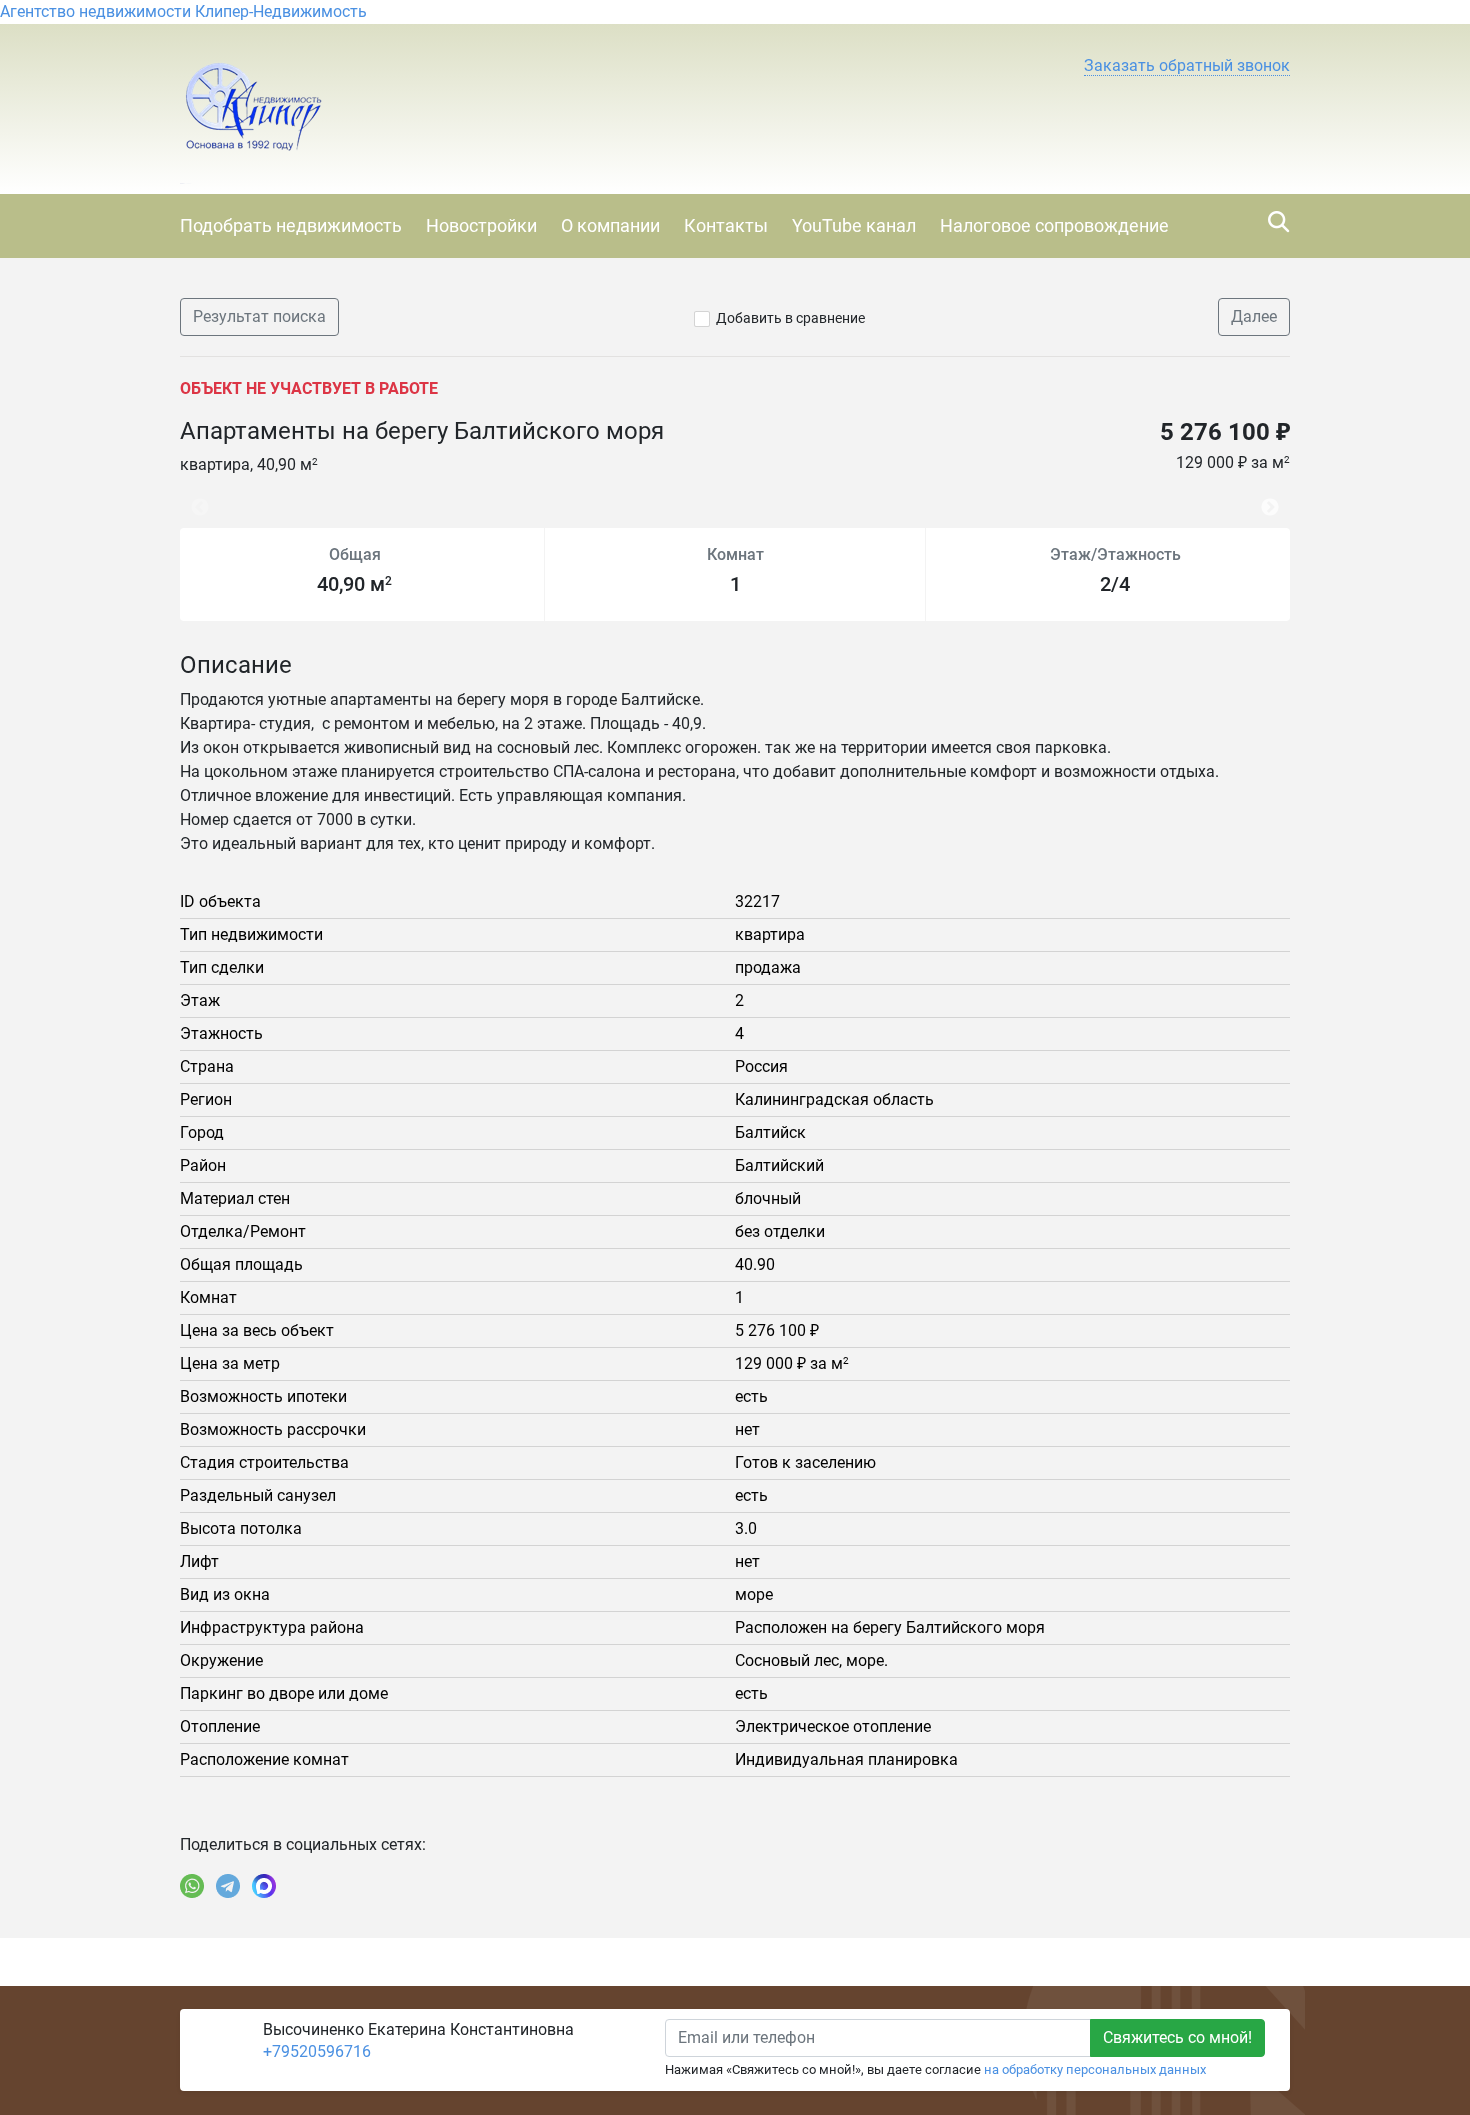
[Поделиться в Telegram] (228, 1886)
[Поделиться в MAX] (264, 1886)
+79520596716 (317, 2051)
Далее (1254, 316)
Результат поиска (259, 316)
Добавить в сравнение (790, 318)
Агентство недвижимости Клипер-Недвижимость (183, 11)
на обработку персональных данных (1095, 2069)
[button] (1187, 66)
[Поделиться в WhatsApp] (192, 1886)
